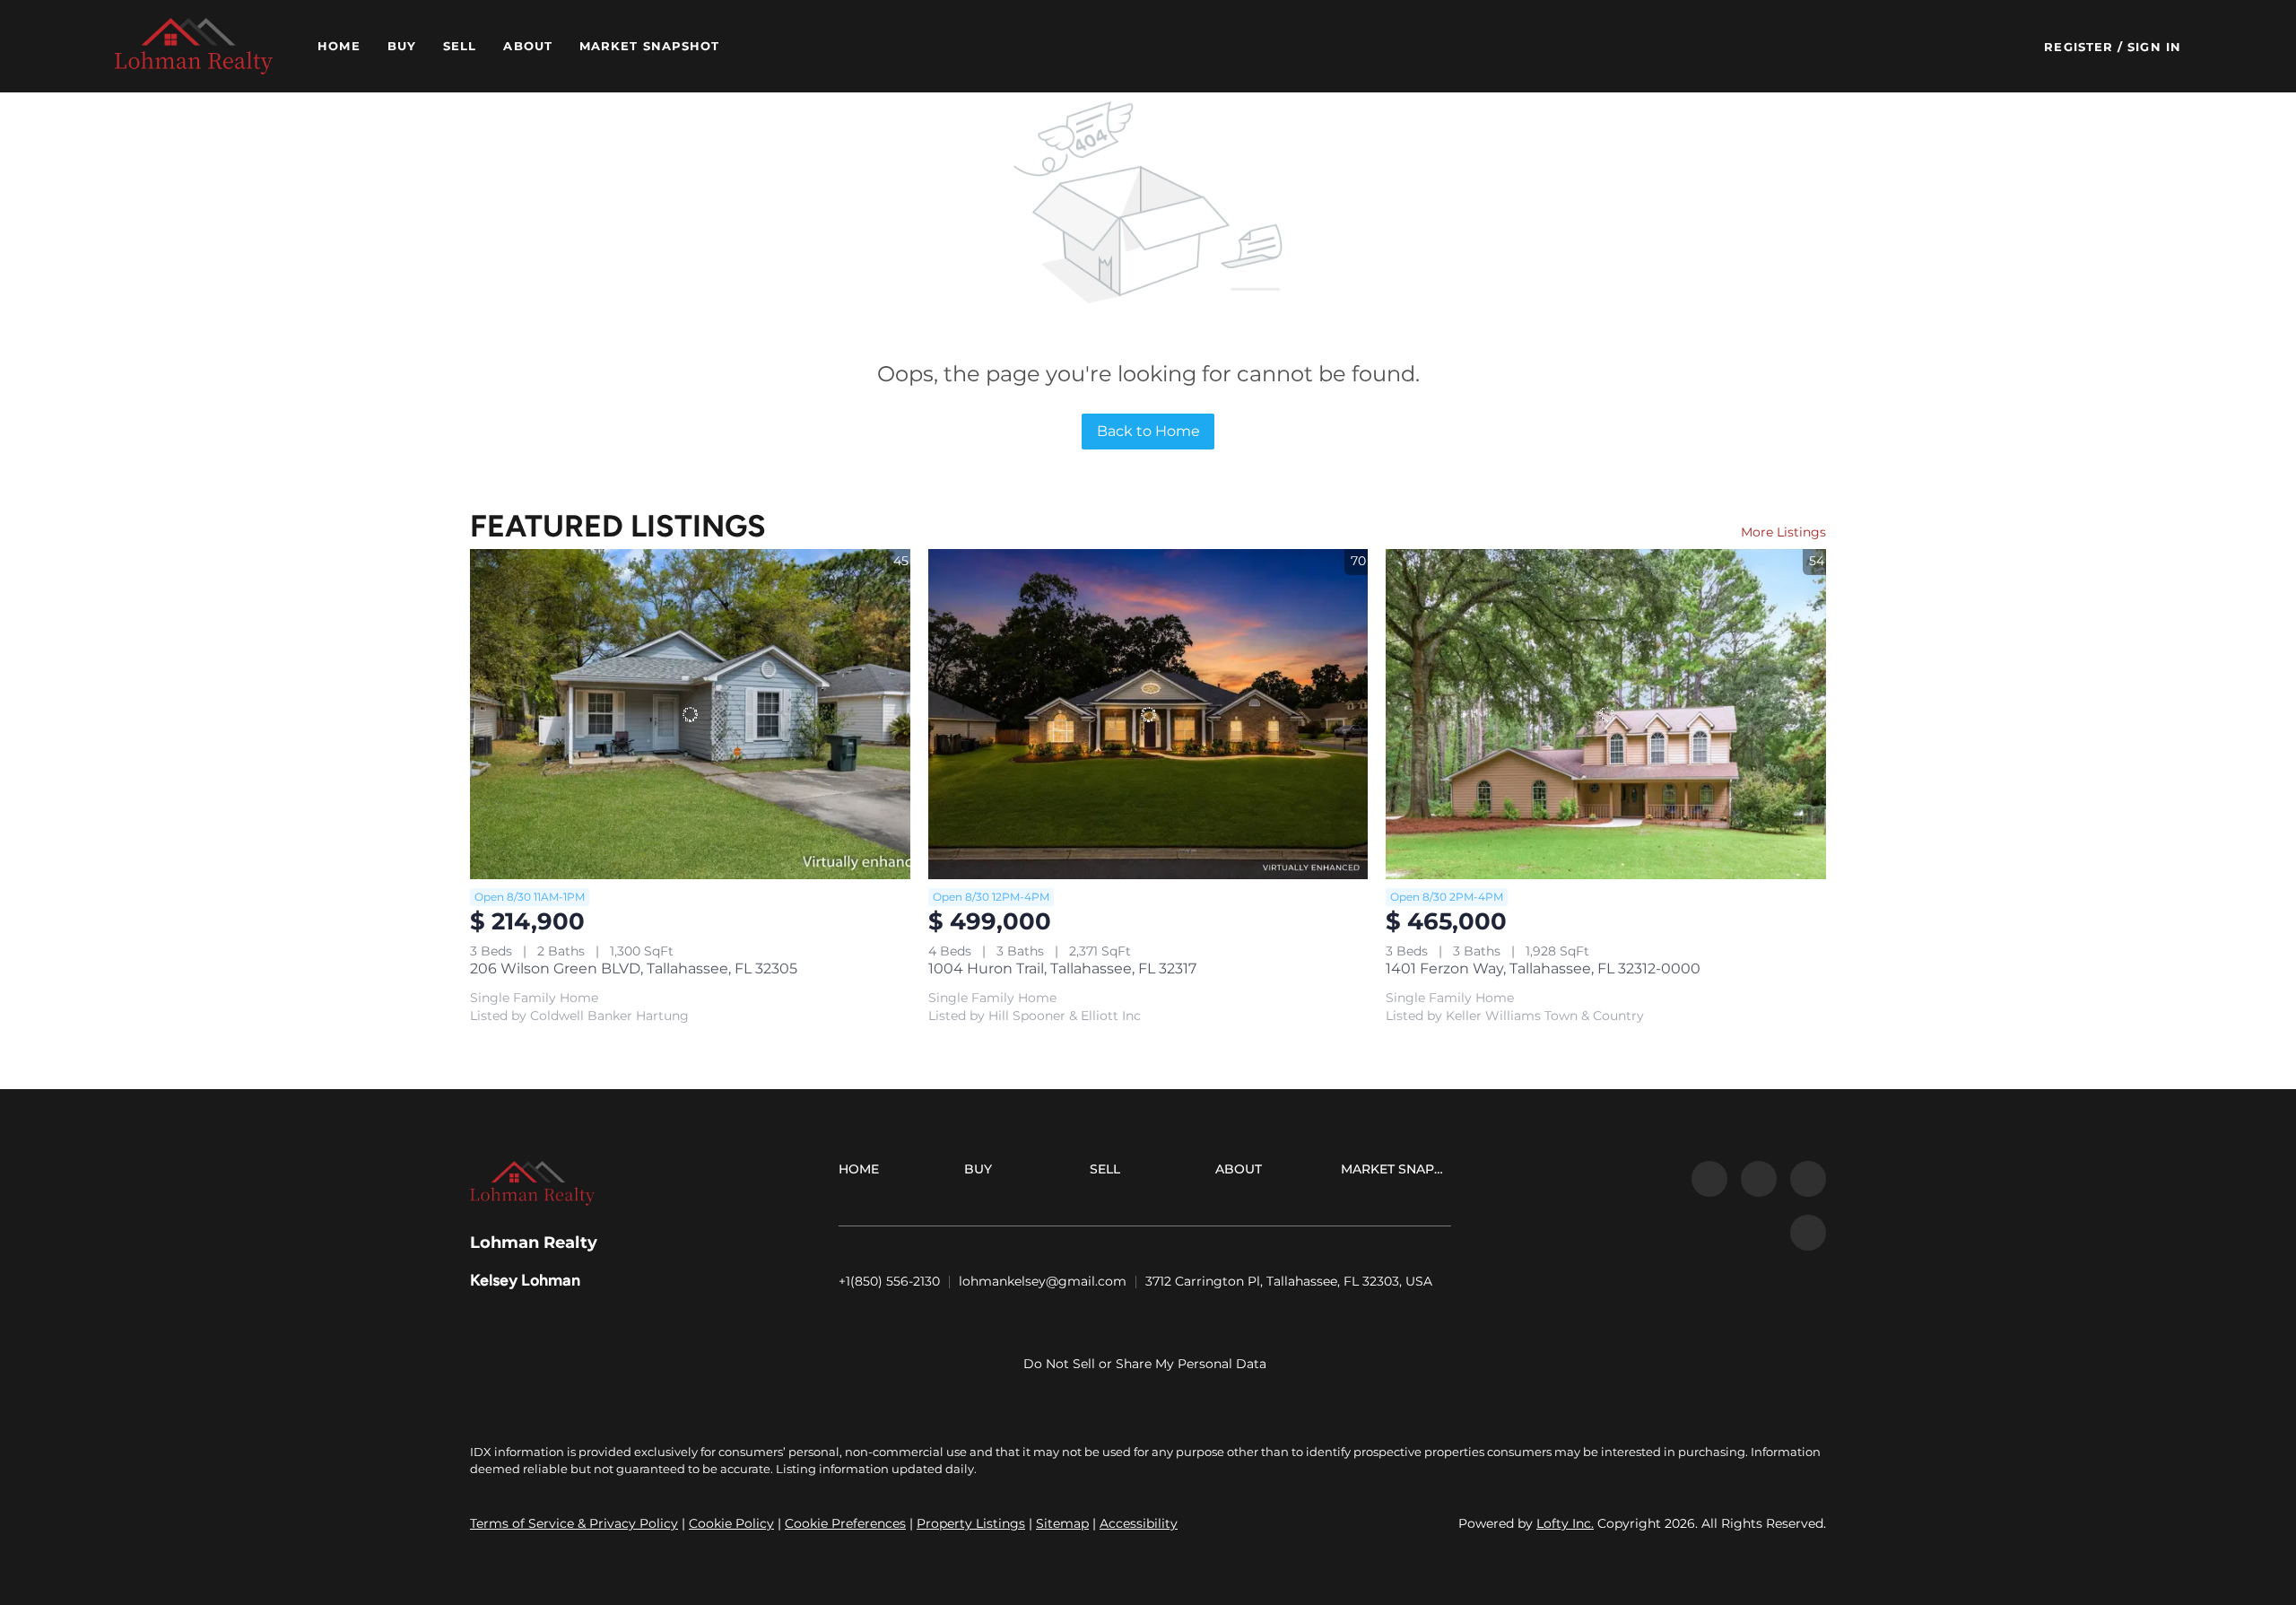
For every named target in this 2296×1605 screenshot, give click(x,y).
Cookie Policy (731, 1523)
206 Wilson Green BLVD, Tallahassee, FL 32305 (634, 968)
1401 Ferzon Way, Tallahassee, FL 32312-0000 (1543, 968)
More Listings (1783, 532)
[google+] (1808, 1233)
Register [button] (2079, 47)
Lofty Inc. (1565, 1523)
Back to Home (1148, 431)
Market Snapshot (650, 46)
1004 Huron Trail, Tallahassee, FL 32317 (1062, 968)
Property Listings (971, 1523)
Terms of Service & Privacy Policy (574, 1523)
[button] (194, 46)
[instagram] (1808, 1179)
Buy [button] (402, 46)
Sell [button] (460, 46)
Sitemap (1062, 1523)
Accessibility (1139, 1523)
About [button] (528, 46)
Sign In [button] (2154, 47)
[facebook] (1709, 1179)
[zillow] (1759, 1179)
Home (339, 46)
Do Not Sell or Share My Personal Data (1145, 1364)
